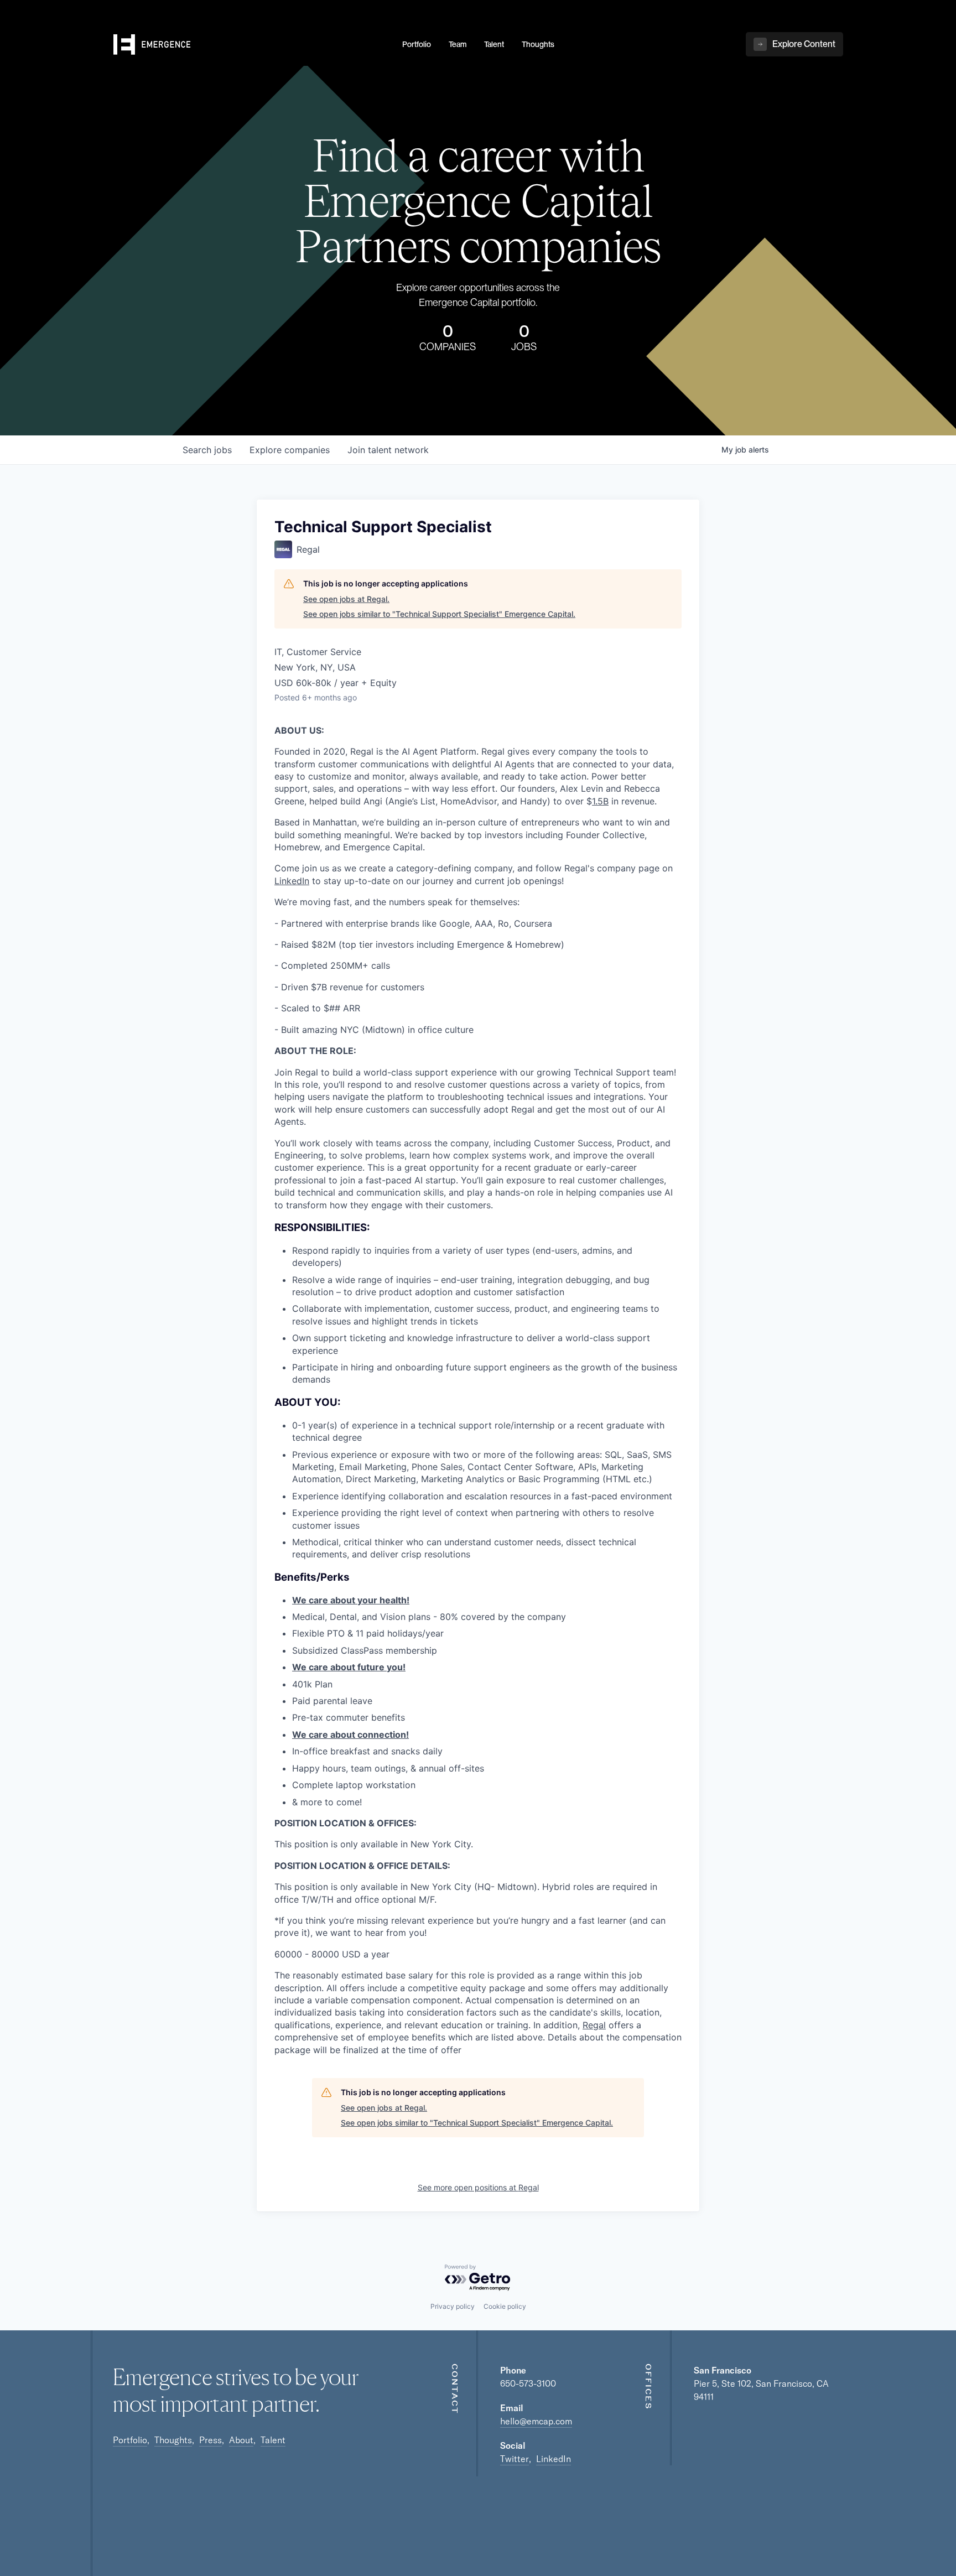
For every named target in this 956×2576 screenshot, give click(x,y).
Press (211, 2440)
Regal (594, 2025)
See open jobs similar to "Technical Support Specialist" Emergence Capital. (439, 614)
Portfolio (130, 2440)
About (241, 2440)
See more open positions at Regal (478, 2187)
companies (290, 450)
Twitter (515, 2459)
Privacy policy (453, 2306)
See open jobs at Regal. (346, 599)
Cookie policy (505, 2306)
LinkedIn (292, 881)
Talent (273, 2440)
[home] (251, 45)
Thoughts (173, 2440)
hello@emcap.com (536, 2421)
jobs (207, 450)
